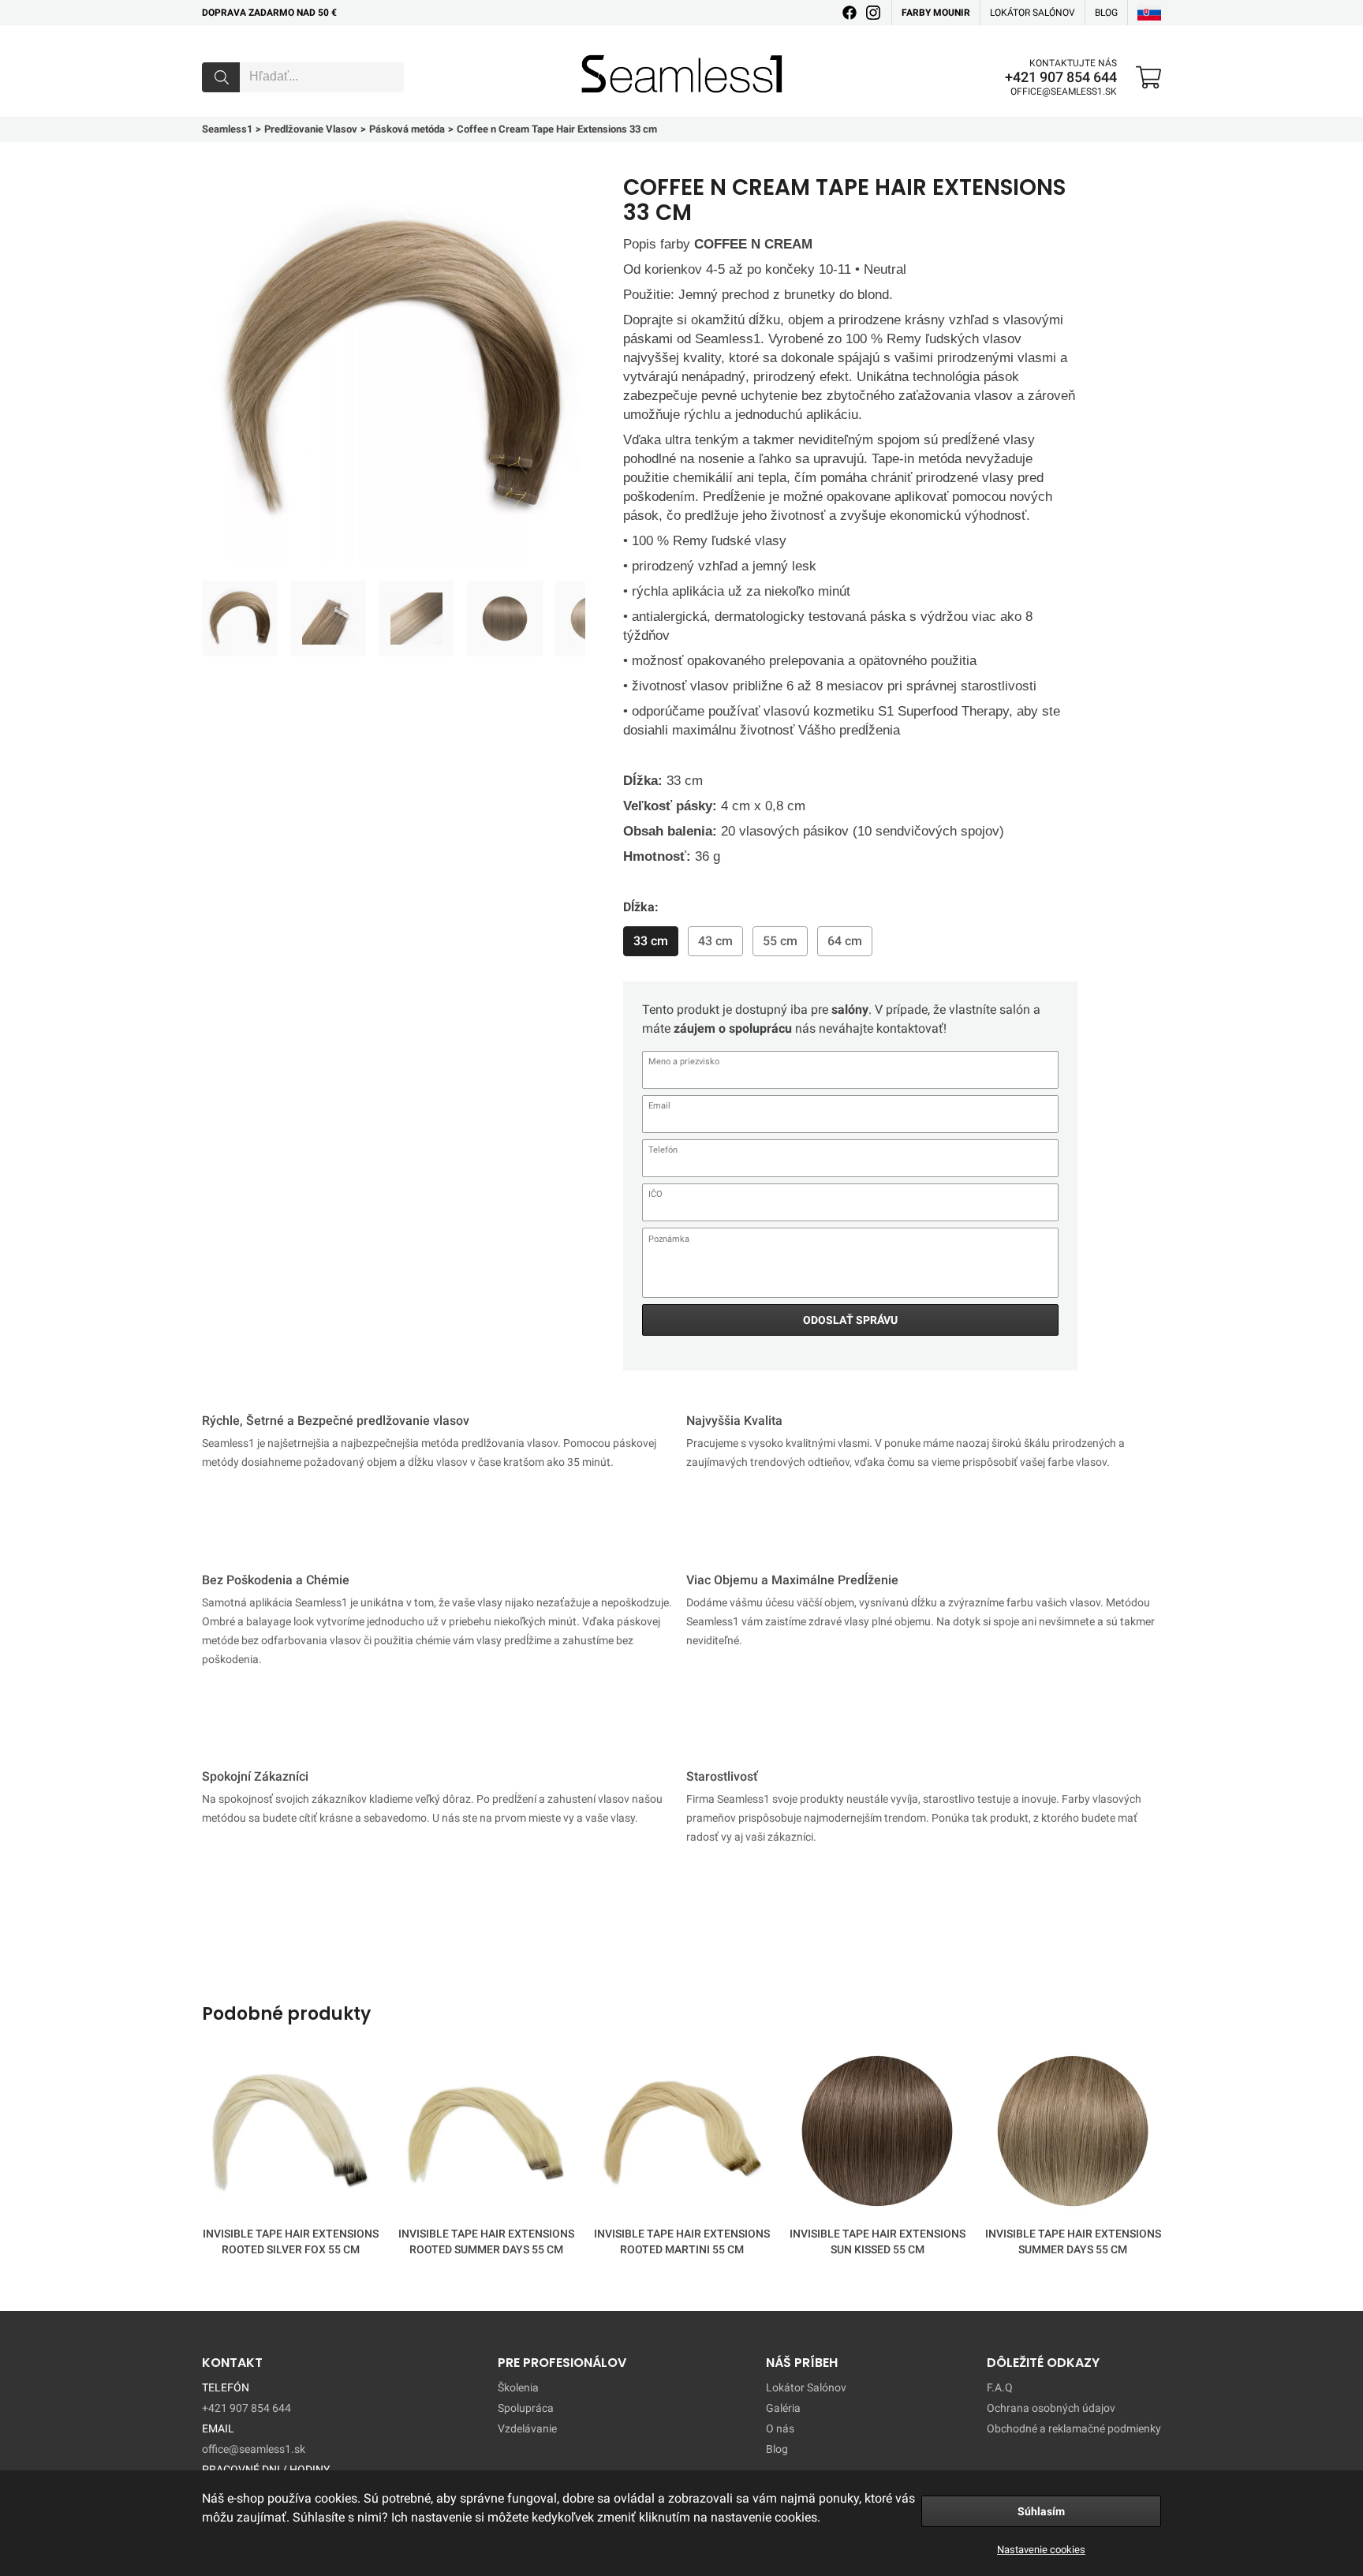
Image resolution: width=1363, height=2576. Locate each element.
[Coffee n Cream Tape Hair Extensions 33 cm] (240, 619)
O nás (780, 2428)
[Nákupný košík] (1148, 77)
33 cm (651, 941)
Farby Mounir (936, 13)
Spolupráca (526, 2408)
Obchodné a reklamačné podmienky (1074, 2428)
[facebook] (850, 13)
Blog (777, 2449)
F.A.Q (1000, 2387)
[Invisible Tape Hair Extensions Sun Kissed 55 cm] (877, 2134)
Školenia (518, 2387)
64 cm (845, 941)
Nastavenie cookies (1041, 2550)
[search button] (221, 77)
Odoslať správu (850, 1320)
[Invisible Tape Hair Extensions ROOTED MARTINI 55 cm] (681, 2134)
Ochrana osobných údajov (1051, 2408)
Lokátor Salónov (806, 2387)
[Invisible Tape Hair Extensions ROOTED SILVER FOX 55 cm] (290, 2134)
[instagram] (873, 13)
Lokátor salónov (1033, 13)
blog (1106, 13)
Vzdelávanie (527, 2428)
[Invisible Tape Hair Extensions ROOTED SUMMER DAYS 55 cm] (486, 2134)
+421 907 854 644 (1061, 77)
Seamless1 (604, 50)
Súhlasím (1041, 2511)
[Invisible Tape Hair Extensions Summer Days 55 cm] (1073, 2134)
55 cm (780, 941)
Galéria (783, 2408)
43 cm (715, 941)
